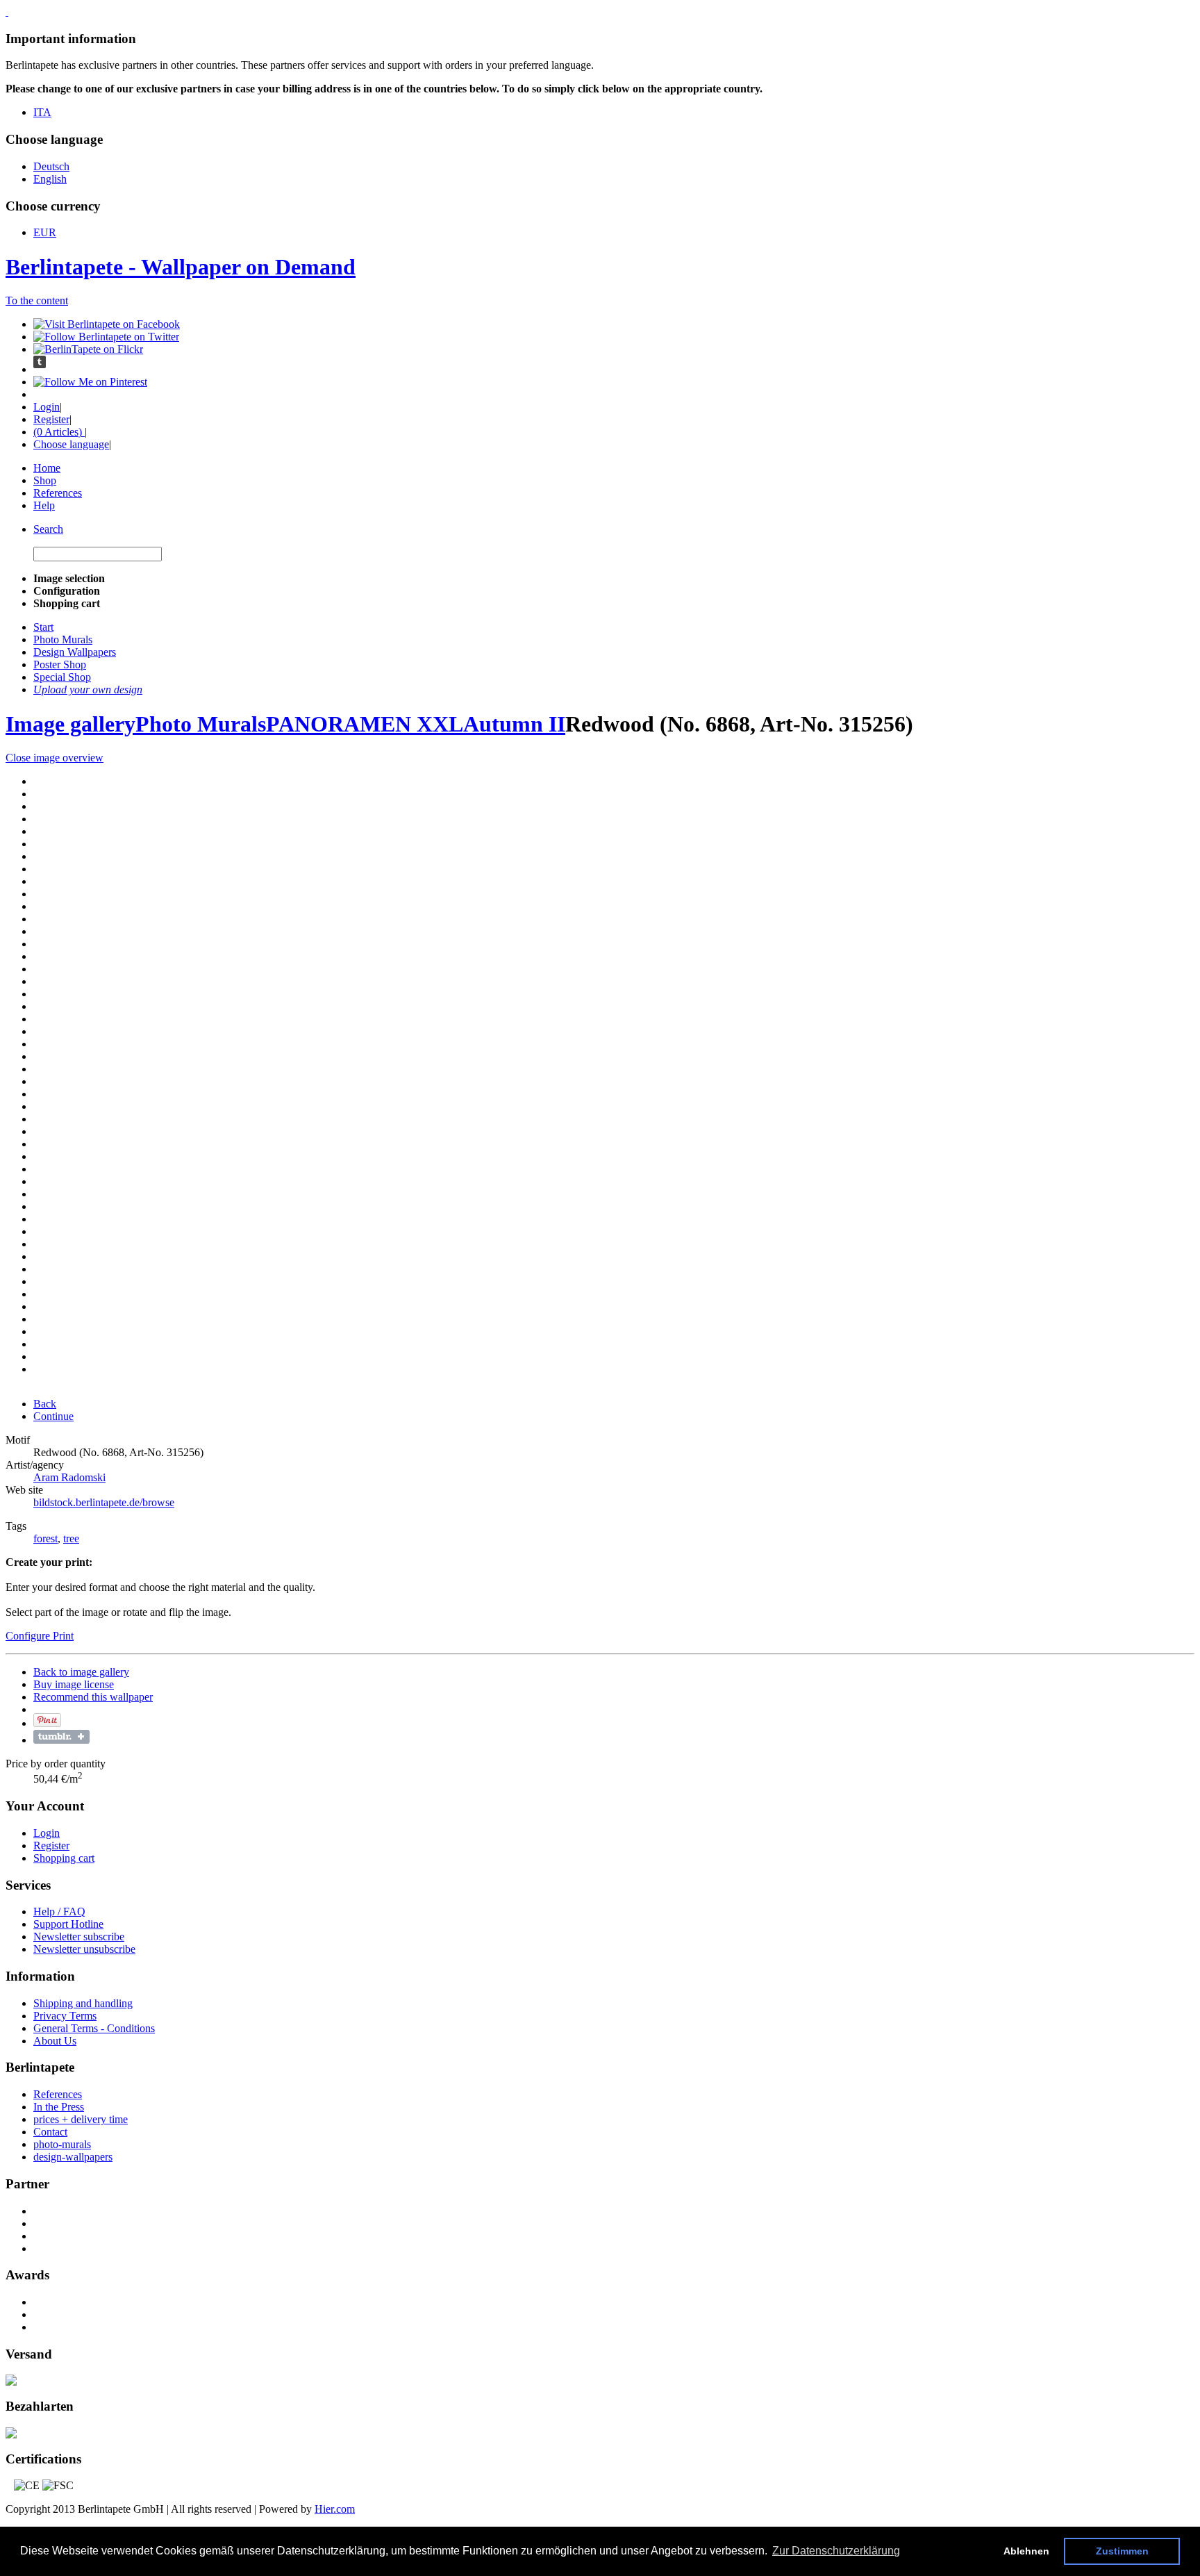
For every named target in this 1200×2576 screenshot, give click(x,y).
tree (71, 1538)
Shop (45, 480)
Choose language (71, 444)
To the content (37, 300)
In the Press (59, 2107)
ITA (42, 112)
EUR (45, 232)
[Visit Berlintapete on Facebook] (107, 324)
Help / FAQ (59, 1912)
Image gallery (70, 724)
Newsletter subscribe (79, 1937)
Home (47, 468)
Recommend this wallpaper (93, 1697)
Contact (50, 2132)
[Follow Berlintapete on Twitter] (106, 337)
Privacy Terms (65, 2016)
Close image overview (55, 758)
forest (45, 1538)
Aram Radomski (69, 1477)
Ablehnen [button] (1026, 2551)
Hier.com (335, 2509)
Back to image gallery (81, 1672)
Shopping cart (64, 1858)
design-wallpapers (73, 2157)
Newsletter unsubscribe (84, 1949)
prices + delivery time (81, 2119)
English (50, 179)
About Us (55, 2041)
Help (44, 505)
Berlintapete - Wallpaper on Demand (181, 267)
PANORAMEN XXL (365, 724)
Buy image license (74, 1684)
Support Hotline (68, 1924)
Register (51, 419)
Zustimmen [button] (1122, 2551)
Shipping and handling (83, 2003)
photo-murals (62, 2144)
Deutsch (51, 166)
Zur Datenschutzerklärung (836, 2551)
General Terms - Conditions (94, 2028)
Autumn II (514, 724)
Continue (53, 1416)
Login (47, 407)
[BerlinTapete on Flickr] (88, 349)
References (58, 493)
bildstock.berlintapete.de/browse (104, 1502)
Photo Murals (201, 724)
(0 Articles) (59, 432)
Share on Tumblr (61, 1737)
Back (45, 1404)
